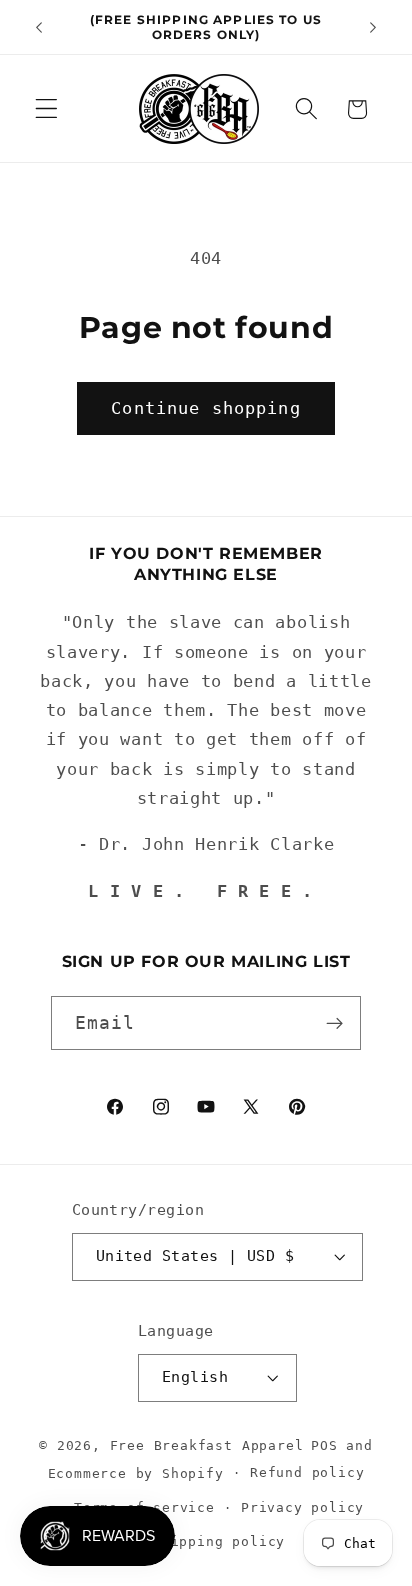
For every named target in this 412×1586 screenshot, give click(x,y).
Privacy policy (302, 1507)
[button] (46, 109)
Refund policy (307, 1472)
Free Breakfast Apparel (207, 1445)
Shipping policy (219, 1541)
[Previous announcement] (39, 27)
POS (324, 1445)
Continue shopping (206, 408)
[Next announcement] (373, 27)
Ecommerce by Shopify (136, 1472)
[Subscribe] (335, 1023)
